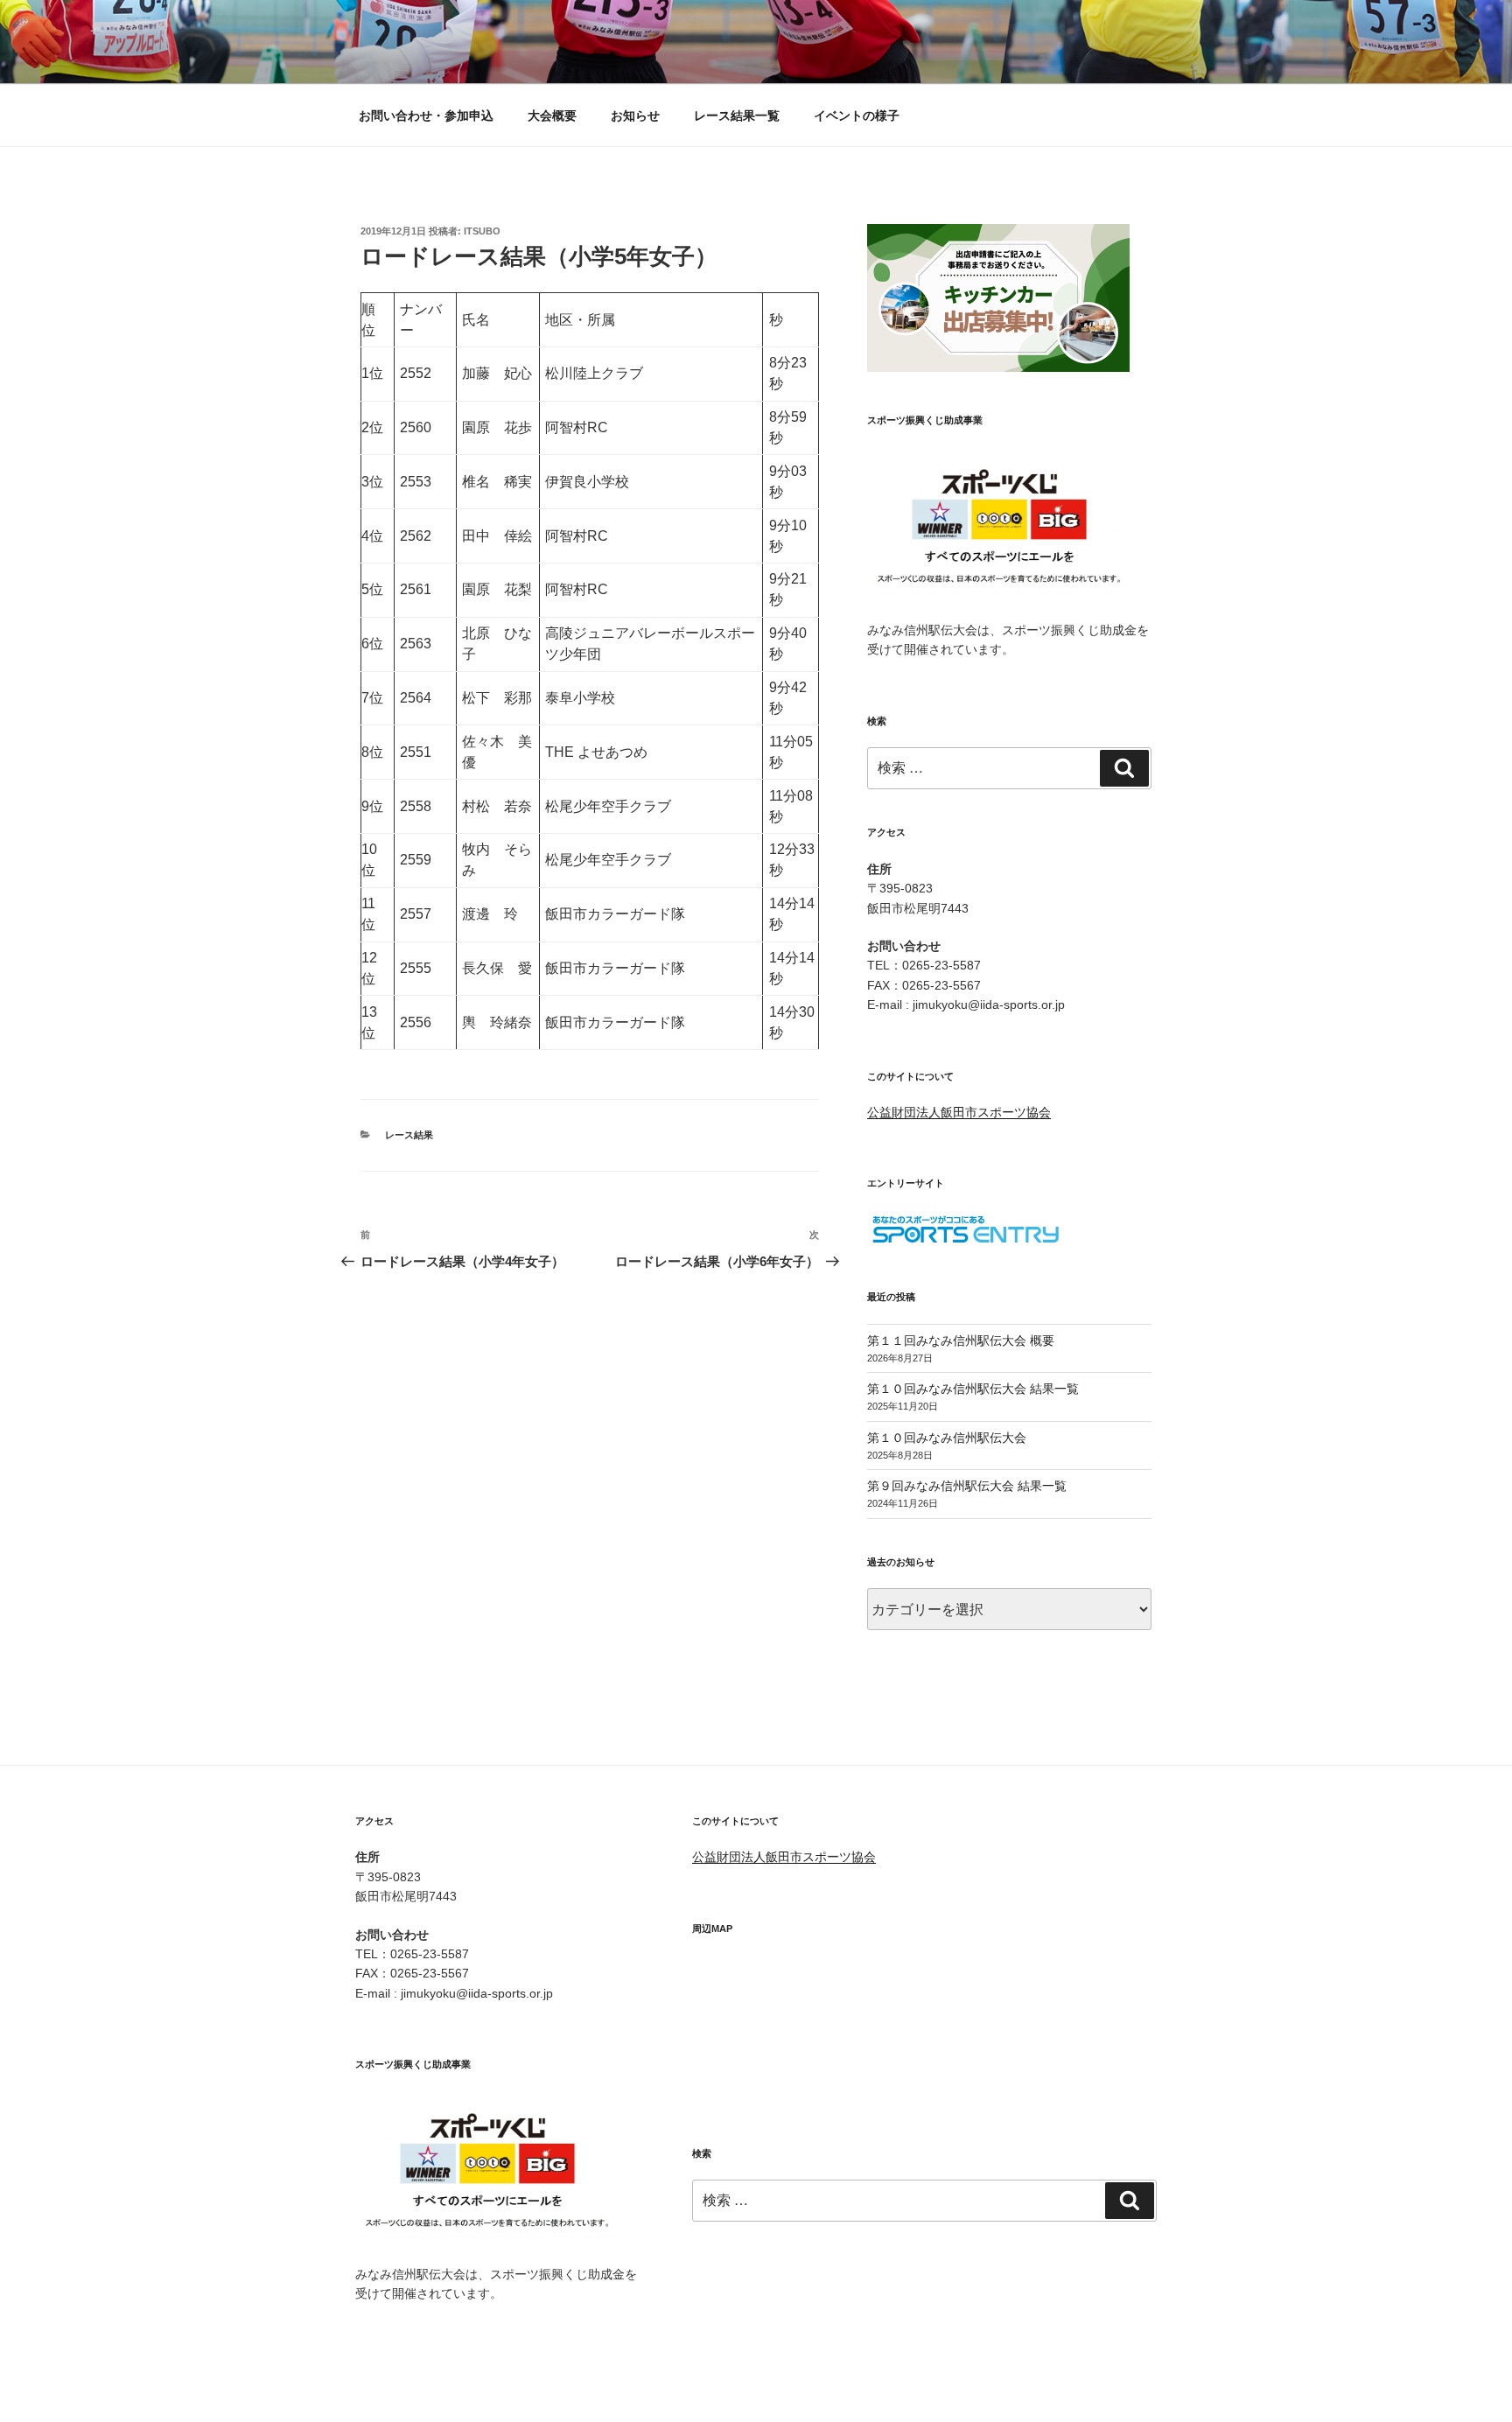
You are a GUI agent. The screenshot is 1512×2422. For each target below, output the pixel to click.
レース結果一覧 (737, 115)
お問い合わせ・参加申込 (426, 115)
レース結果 (409, 1135)
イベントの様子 (857, 115)
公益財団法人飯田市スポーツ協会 (959, 1112)
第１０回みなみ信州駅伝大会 (947, 1438)
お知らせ (635, 115)
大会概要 (552, 115)
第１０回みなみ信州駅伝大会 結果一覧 (973, 1389)
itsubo (482, 231)
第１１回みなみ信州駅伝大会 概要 (961, 1340)
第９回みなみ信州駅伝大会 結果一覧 (967, 1486)
